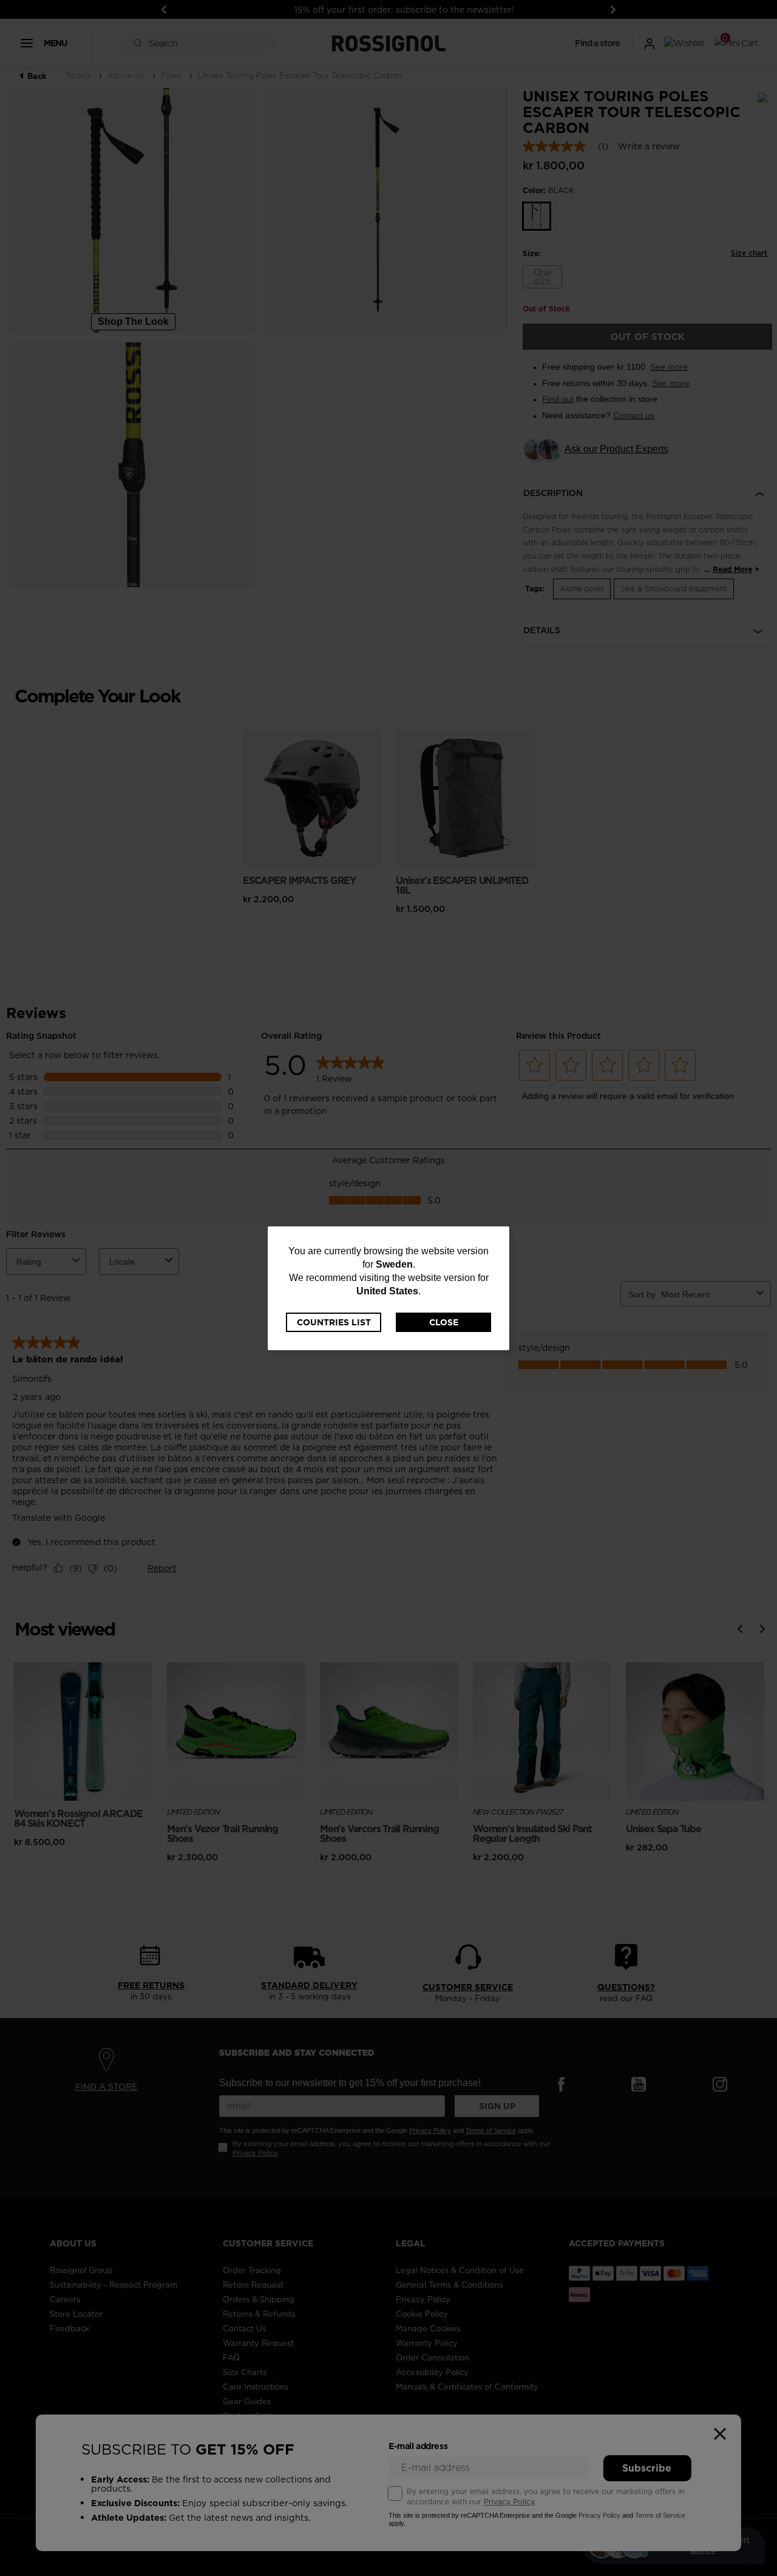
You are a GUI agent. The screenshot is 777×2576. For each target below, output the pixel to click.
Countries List (334, 1322)
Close (444, 1322)
